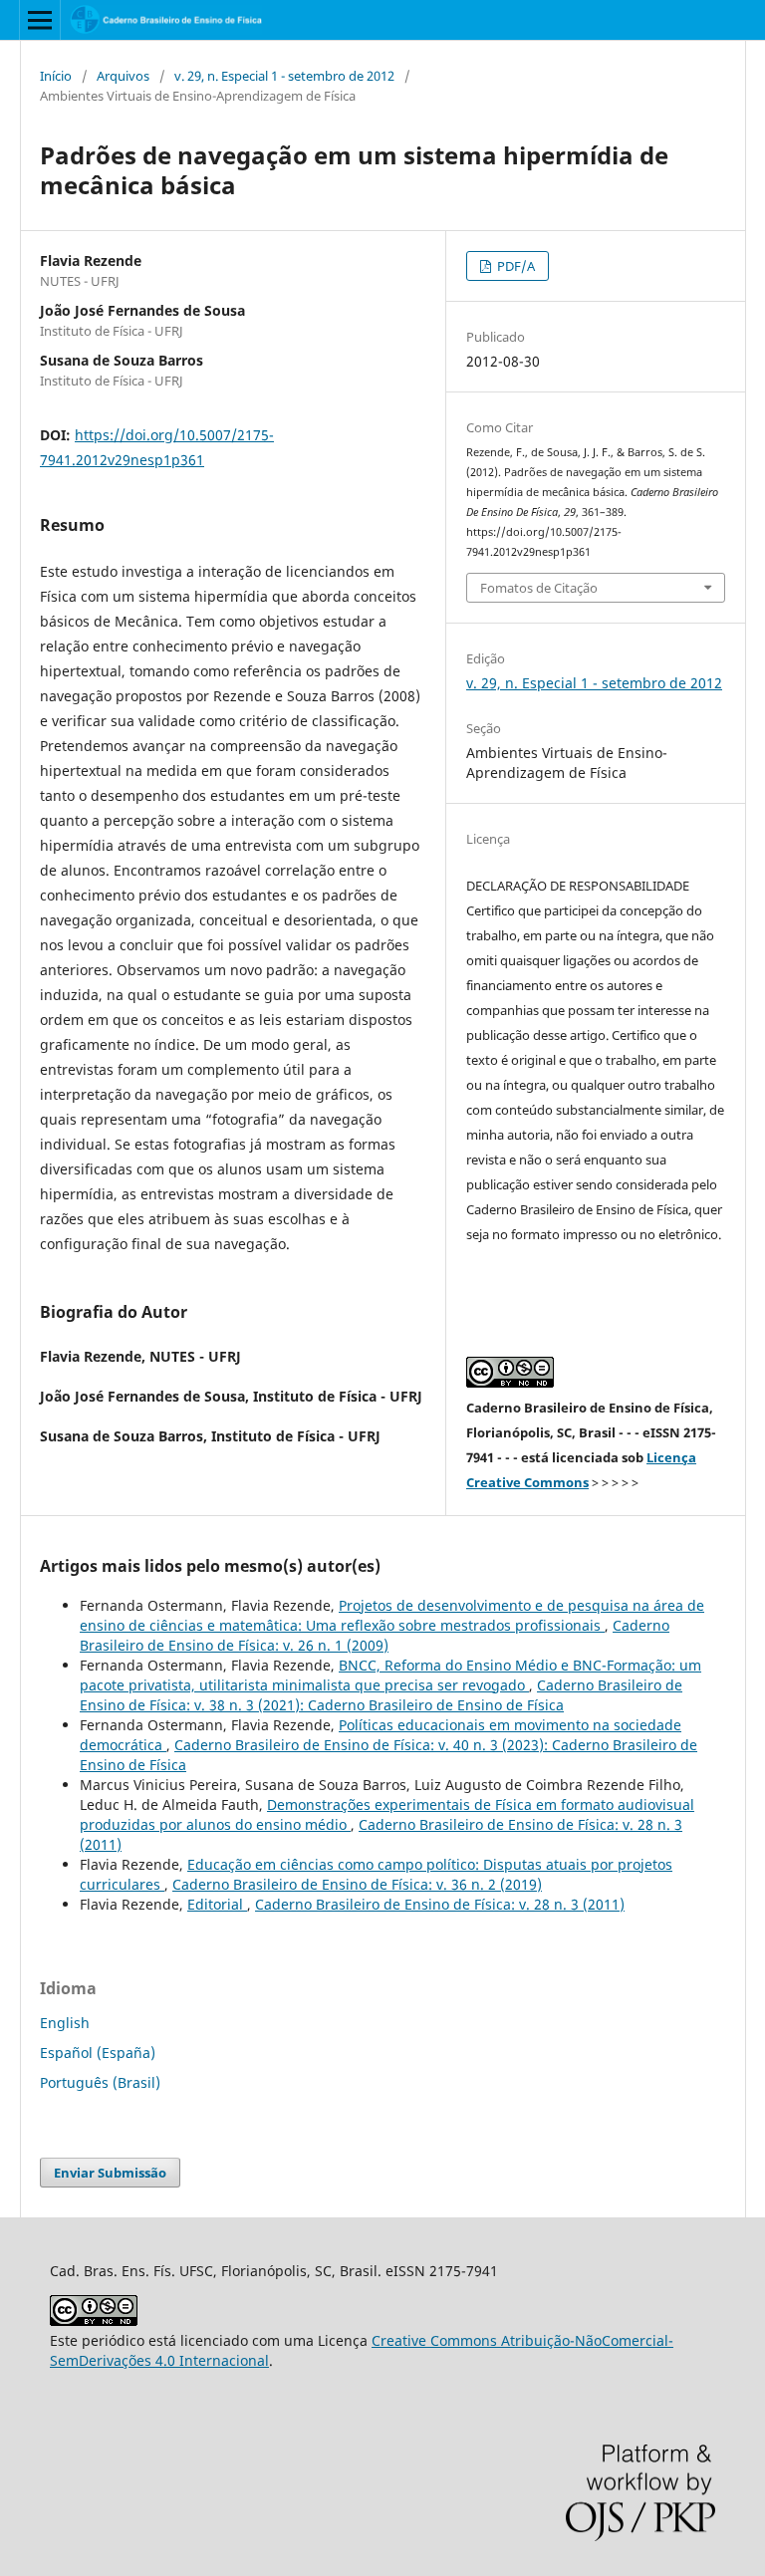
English (65, 2023)
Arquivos (123, 76)
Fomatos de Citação (539, 588)
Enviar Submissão (110, 2173)
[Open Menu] (40, 20)
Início (56, 76)
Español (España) (98, 2053)
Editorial (217, 1904)
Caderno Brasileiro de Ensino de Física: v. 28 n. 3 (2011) (440, 1904)
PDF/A (514, 266)
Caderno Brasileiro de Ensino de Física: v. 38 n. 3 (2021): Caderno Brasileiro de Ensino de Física (381, 1695)
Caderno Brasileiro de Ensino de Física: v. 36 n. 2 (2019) (357, 1884)
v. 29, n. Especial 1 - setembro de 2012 (284, 76)
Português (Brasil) (100, 2082)
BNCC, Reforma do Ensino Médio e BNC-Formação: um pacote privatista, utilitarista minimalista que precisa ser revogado (390, 1675)
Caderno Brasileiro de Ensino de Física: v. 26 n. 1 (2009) (375, 1635)
